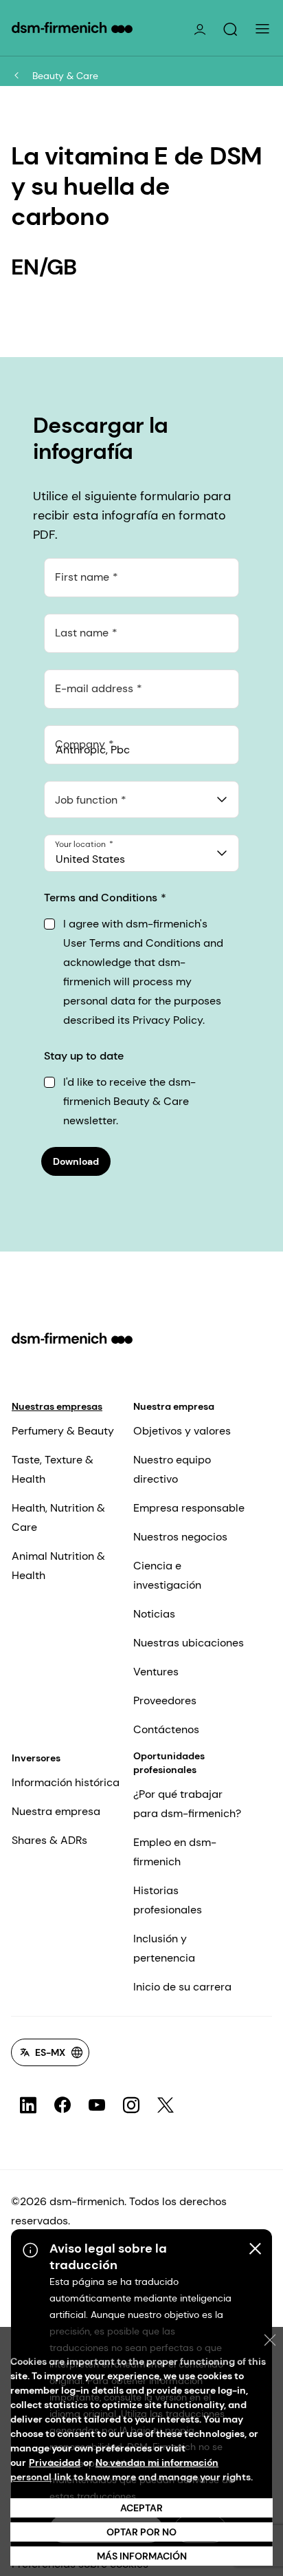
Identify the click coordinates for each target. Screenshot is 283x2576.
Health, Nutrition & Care (58, 1517)
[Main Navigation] (262, 29)
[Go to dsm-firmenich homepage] (72, 28)
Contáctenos (166, 1729)
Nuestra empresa (174, 1406)
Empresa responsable (189, 1508)
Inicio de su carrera (182, 1987)
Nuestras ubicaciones (189, 1643)
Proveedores (165, 1700)
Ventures (156, 1672)
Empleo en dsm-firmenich (175, 1852)
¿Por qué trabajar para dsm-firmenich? (187, 1804)
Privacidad (55, 2462)
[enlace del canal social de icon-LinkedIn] (28, 2105)
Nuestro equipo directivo (172, 1469)
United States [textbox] (90, 859)
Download (76, 1161)
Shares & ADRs (49, 1840)
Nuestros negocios (180, 1537)
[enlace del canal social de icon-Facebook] (63, 2105)
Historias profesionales (168, 1900)
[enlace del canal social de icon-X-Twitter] (166, 2105)
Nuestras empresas (57, 1406)
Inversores (36, 1758)
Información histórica (66, 1782)
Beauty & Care (65, 76)
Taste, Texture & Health (53, 1469)
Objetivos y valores (182, 1431)
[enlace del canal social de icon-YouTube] (97, 2105)
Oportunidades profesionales (169, 1763)
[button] (230, 30)
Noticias (154, 1614)
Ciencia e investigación (167, 1575)
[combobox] (141, 799)
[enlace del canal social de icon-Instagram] (131, 2105)
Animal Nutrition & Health (58, 1566)
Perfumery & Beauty (63, 1431)
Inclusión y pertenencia (164, 1948)
